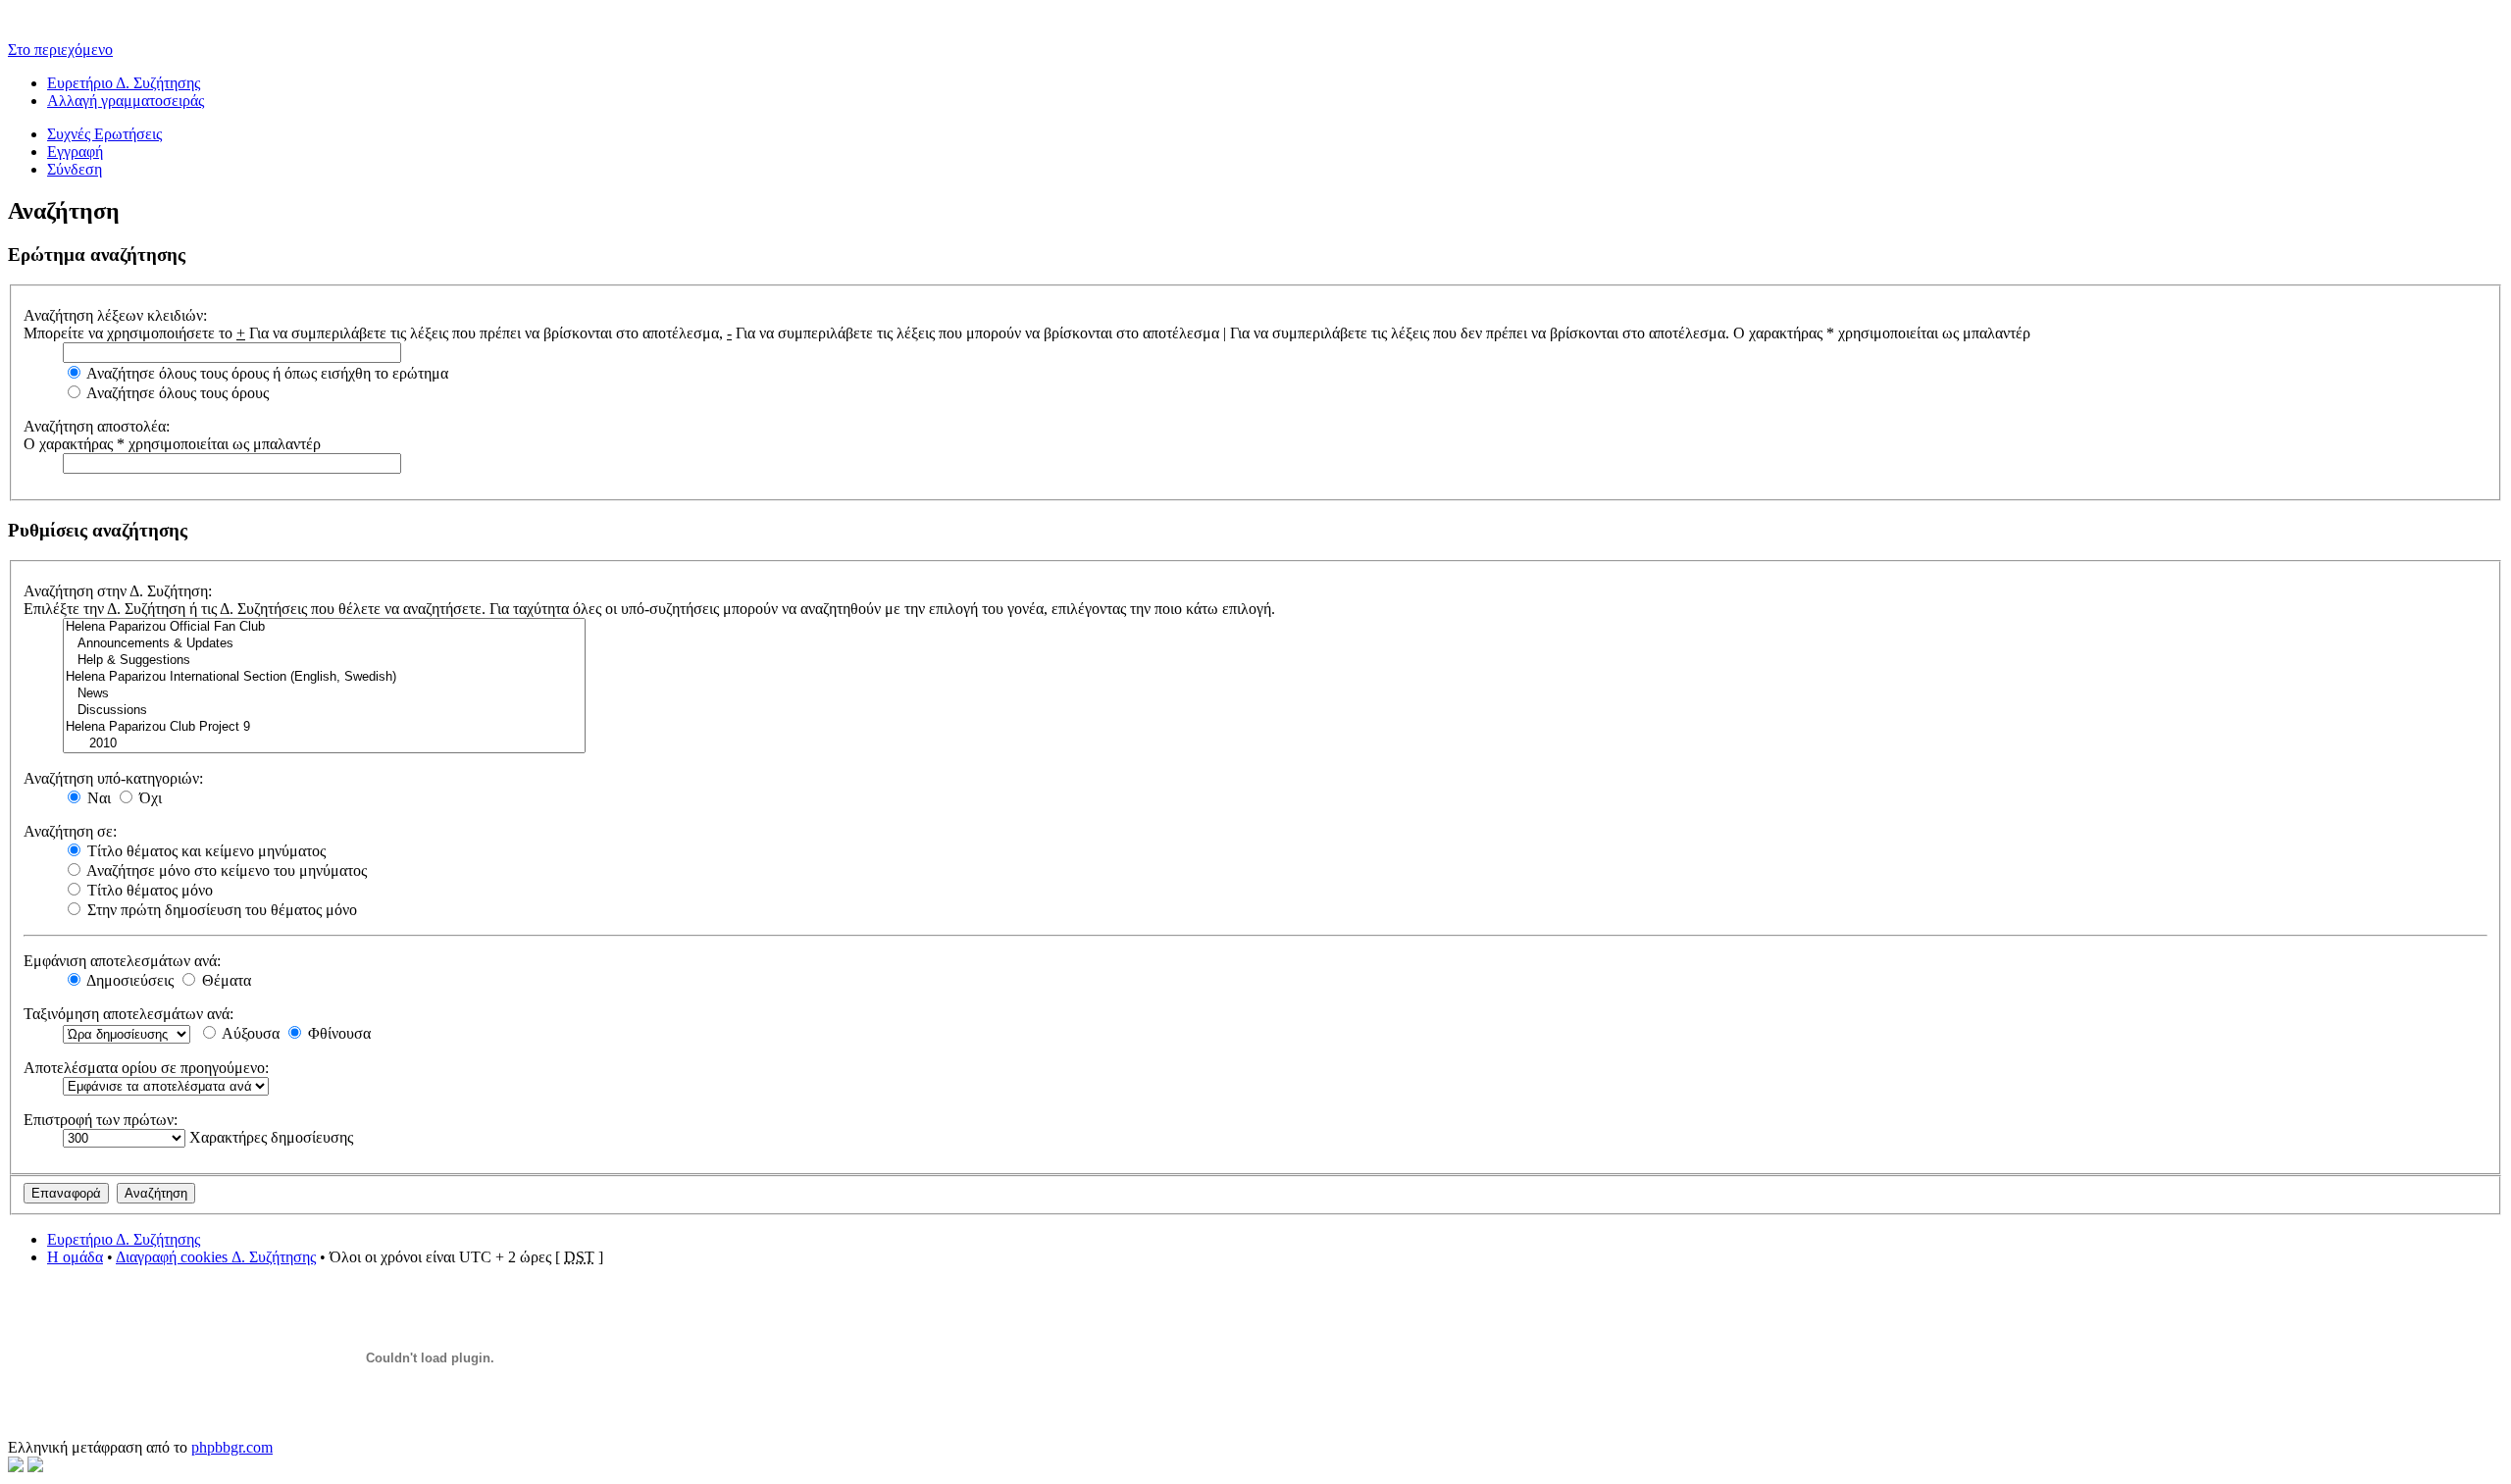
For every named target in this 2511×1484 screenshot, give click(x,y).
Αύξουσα (249, 1033)
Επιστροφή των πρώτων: (101, 1120)
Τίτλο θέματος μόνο (148, 890)
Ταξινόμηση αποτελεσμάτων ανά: (128, 1014)
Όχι (149, 798)
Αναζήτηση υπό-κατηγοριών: (113, 778)
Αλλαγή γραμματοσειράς (126, 101)
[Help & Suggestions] (324, 661)
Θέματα (225, 980)
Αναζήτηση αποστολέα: (97, 426)
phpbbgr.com (232, 1447)
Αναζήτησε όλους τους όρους (176, 393)
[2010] (324, 744)
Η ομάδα (75, 1257)
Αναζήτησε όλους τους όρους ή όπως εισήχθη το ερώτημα (266, 373)
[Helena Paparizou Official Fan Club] (324, 627)
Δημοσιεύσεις (128, 980)
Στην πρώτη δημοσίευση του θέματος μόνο (220, 910)
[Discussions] (324, 711)
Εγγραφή (75, 152)
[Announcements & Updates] (324, 644)
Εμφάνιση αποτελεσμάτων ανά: (122, 961)
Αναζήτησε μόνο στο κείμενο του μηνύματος (225, 870)
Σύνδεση (75, 169)
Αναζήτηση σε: (70, 831)
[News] (324, 694)
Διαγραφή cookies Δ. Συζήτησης (216, 1257)
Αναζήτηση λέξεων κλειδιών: (115, 315)
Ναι (97, 798)
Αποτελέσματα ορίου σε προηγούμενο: (146, 1068)
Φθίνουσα (337, 1033)
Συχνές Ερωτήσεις (104, 134)
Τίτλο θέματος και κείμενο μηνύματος (205, 851)
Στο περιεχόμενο (60, 50)
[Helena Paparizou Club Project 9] (324, 727)
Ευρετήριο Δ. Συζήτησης (124, 83)
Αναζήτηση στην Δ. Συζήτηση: (118, 591)
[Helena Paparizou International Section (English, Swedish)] (324, 677)
